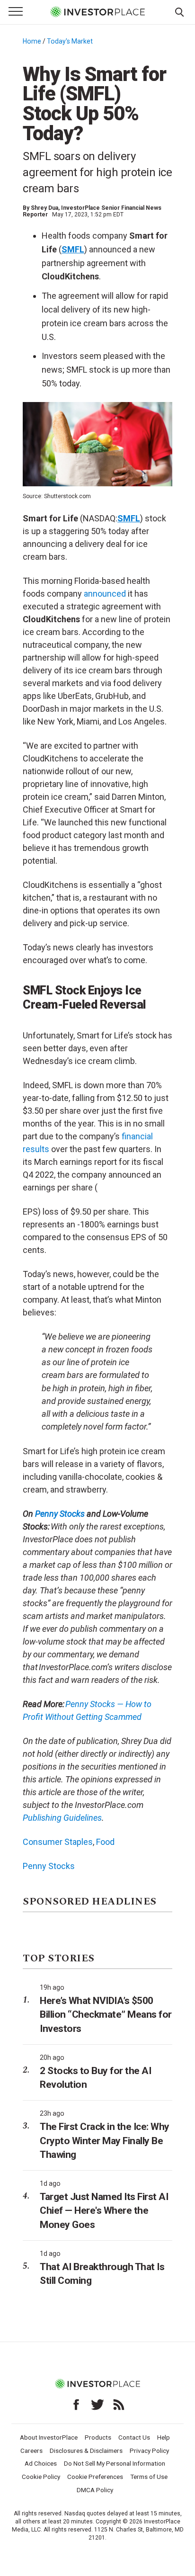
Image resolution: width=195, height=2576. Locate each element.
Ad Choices (41, 2463)
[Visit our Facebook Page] (76, 2405)
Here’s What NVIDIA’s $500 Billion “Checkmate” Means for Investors (106, 2015)
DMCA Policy (95, 2490)
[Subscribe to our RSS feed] (119, 2405)
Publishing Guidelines (62, 1818)
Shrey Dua (44, 208)
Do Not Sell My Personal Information (115, 2463)
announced (105, 594)
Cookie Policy (41, 2477)
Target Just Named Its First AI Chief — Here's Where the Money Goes (104, 2211)
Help (164, 2437)
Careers (31, 2451)
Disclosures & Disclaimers (86, 2451)
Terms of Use (149, 2477)
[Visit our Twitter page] (97, 2405)
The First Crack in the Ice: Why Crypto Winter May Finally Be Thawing (105, 2141)
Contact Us (134, 2437)
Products (98, 2437)
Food (105, 1842)
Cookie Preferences (95, 2477)
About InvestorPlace (49, 2437)
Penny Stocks (60, 1514)
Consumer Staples (58, 1842)
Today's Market (70, 41)
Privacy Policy (149, 2451)
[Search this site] (179, 11)
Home (32, 41)
